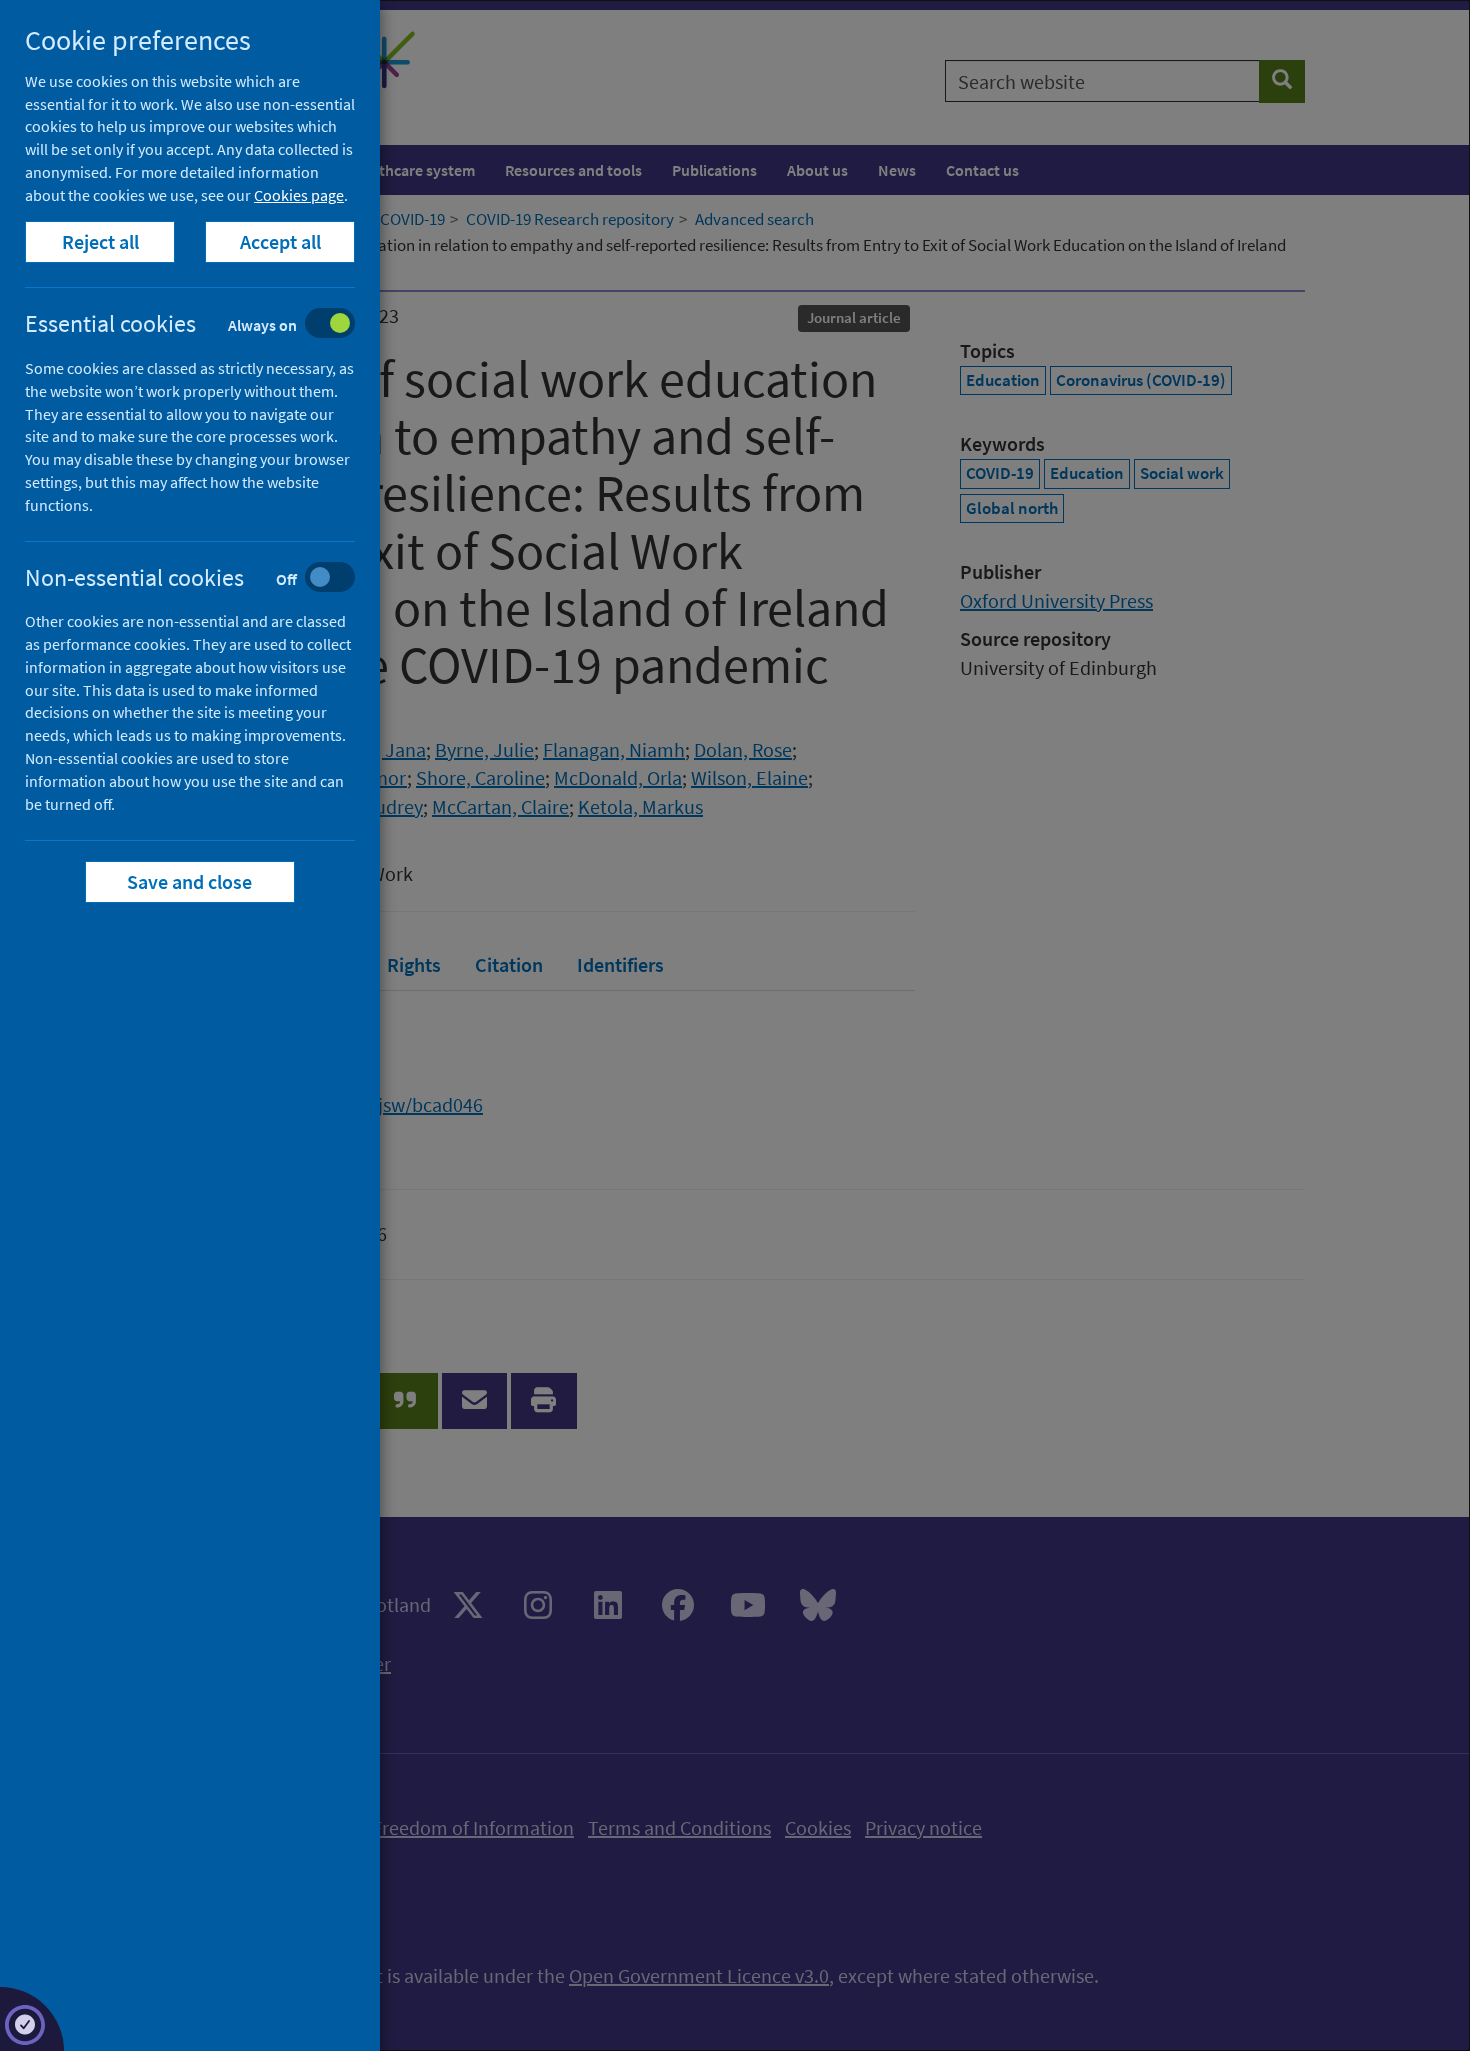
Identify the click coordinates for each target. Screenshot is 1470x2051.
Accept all (280, 241)
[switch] (205, 325)
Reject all (100, 241)
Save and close (190, 881)
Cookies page (299, 195)
